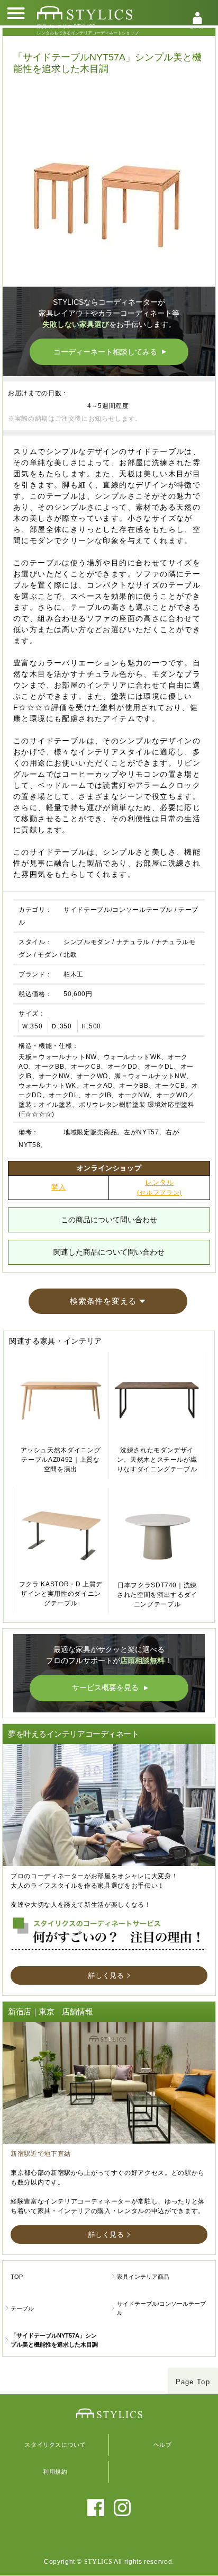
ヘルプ (163, 2445)
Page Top (193, 2382)
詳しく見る (106, 1975)
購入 (58, 1187)
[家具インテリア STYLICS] (85, 13)
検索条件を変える (103, 1301)
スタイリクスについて (55, 2445)
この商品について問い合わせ (109, 1220)
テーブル (22, 2308)
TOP (17, 2277)
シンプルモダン (87, 942)
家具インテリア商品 (143, 2277)
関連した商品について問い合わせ (109, 1252)
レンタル (160, 1188)
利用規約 (55, 2472)
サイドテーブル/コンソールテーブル (118, 910)
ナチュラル (133, 942)
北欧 (70, 955)
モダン (48, 955)
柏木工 (74, 974)
